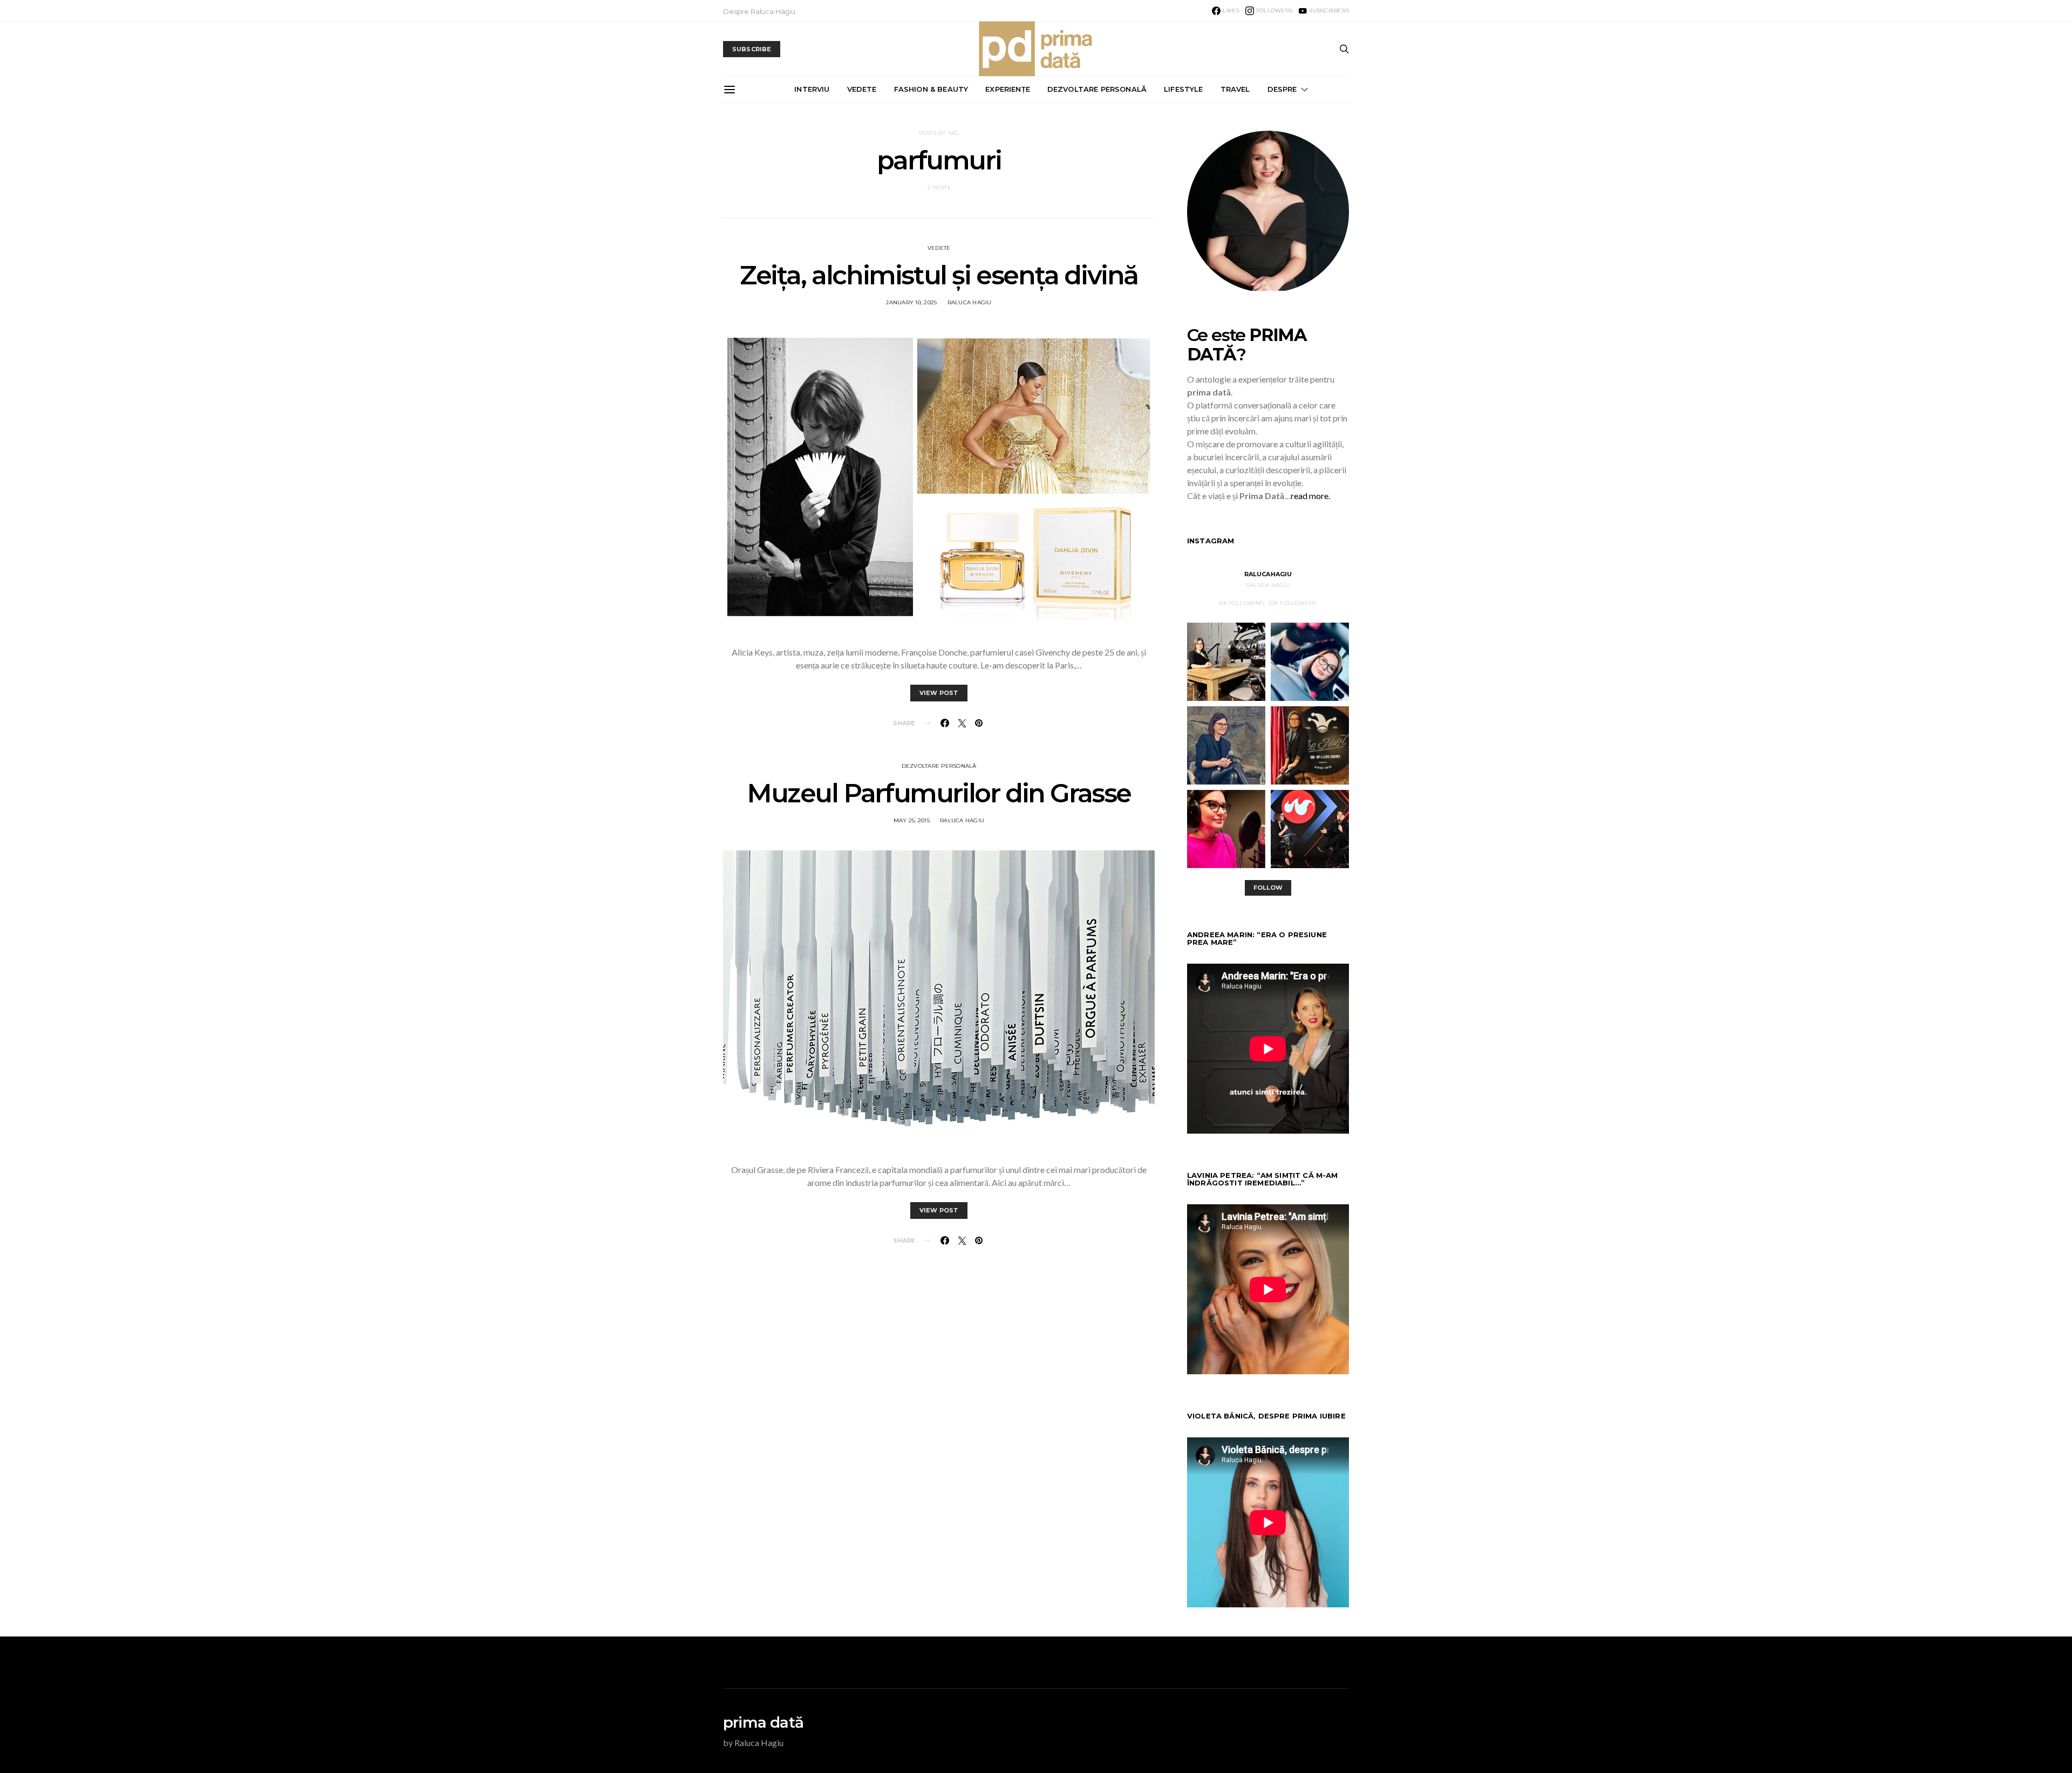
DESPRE (1282, 89)
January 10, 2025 (911, 302)
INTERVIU (812, 89)
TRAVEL (1235, 89)
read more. (1310, 496)
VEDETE (862, 89)
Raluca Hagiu (970, 302)
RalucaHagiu (1268, 574)
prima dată (763, 1722)
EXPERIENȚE (1008, 89)
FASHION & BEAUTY (931, 89)
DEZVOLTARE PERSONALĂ (1097, 89)
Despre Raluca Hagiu (759, 11)
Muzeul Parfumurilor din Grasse (939, 793)
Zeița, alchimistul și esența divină (939, 275)
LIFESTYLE (1183, 89)
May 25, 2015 (912, 820)
